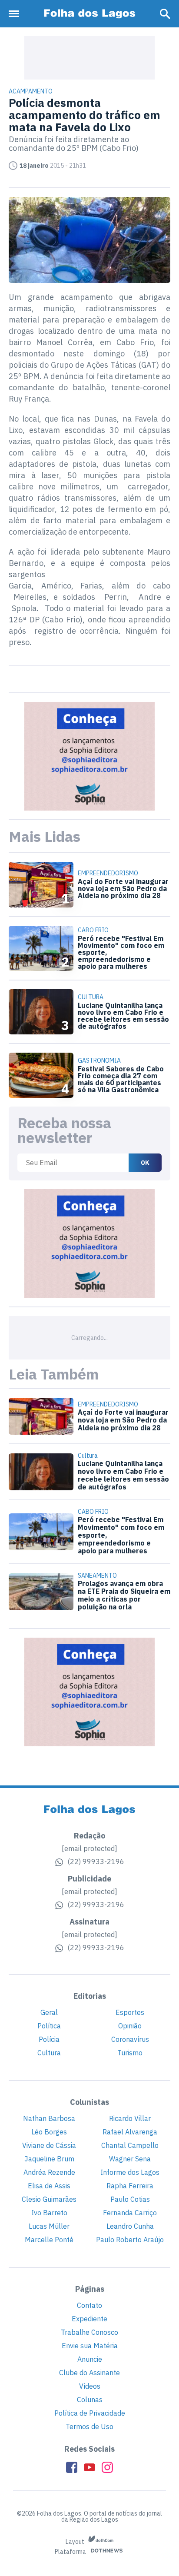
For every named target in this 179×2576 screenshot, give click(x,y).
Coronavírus (130, 2039)
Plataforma (71, 2552)
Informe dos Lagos (130, 2172)
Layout (76, 2542)
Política (49, 2026)
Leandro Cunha (130, 2226)
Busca (165, 14)
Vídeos (90, 2386)
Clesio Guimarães (49, 2199)
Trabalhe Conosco (89, 2332)
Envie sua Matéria (90, 2346)
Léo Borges (49, 2132)
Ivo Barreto (49, 2213)
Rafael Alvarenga (130, 2132)
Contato (89, 2305)
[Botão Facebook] (72, 2467)
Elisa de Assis (49, 2186)
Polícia (49, 2039)
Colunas (90, 2400)
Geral (49, 2012)
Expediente (89, 2319)
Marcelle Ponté (49, 2240)
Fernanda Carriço (130, 2213)
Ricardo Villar (130, 2118)
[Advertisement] (89, 58)
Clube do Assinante (89, 2373)
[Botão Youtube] (89, 2467)
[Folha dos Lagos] (89, 14)
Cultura (49, 2053)
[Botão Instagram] (107, 2467)
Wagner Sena (130, 2159)
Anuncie (90, 2359)
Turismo (130, 2053)
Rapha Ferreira (130, 2186)
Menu (16, 14)
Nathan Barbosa (49, 2118)
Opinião (130, 2026)
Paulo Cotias (130, 2199)
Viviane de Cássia (49, 2145)
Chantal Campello (130, 2145)
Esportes (130, 2012)
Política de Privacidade (90, 2413)
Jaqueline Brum (49, 2159)
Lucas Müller (49, 2226)
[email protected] (89, 1848)
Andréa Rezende (49, 2172)
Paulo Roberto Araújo (130, 2240)
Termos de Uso (89, 2426)
